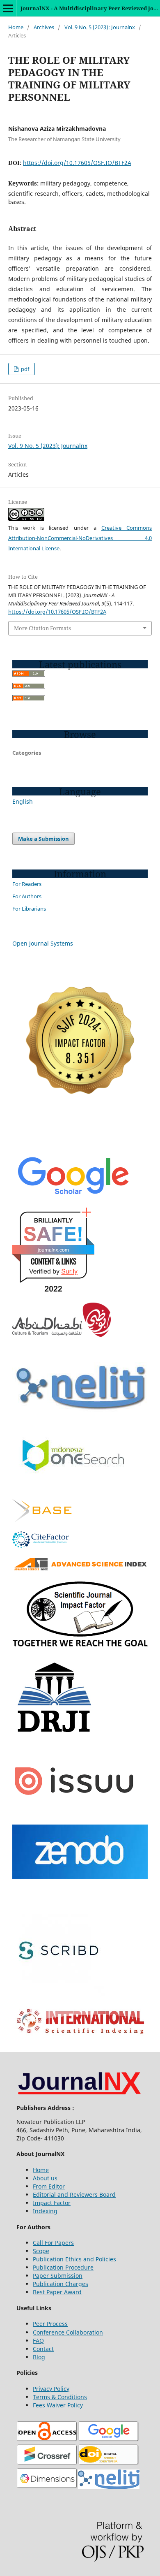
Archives (44, 27)
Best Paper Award (57, 2292)
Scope (41, 2251)
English (23, 801)
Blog (39, 2357)
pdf (24, 369)
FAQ (38, 2341)
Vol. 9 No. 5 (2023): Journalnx (100, 27)
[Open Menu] (8, 8)
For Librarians (29, 909)
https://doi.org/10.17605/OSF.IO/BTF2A (77, 163)
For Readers (27, 884)
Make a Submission (43, 839)
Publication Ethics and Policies (74, 2259)
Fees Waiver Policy (58, 2405)
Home (16, 27)
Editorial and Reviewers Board (74, 2195)
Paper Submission (58, 2276)
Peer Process (50, 2324)
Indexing (45, 2211)
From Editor (49, 2186)
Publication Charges (61, 2284)
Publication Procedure (63, 2267)
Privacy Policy (51, 2389)
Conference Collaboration (68, 2332)
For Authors (27, 896)
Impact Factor (52, 2203)
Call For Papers (53, 2243)
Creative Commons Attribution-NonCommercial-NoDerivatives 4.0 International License (80, 538)
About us (45, 2178)
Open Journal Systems (43, 943)
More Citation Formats (42, 628)
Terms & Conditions (60, 2397)
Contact (43, 2349)
